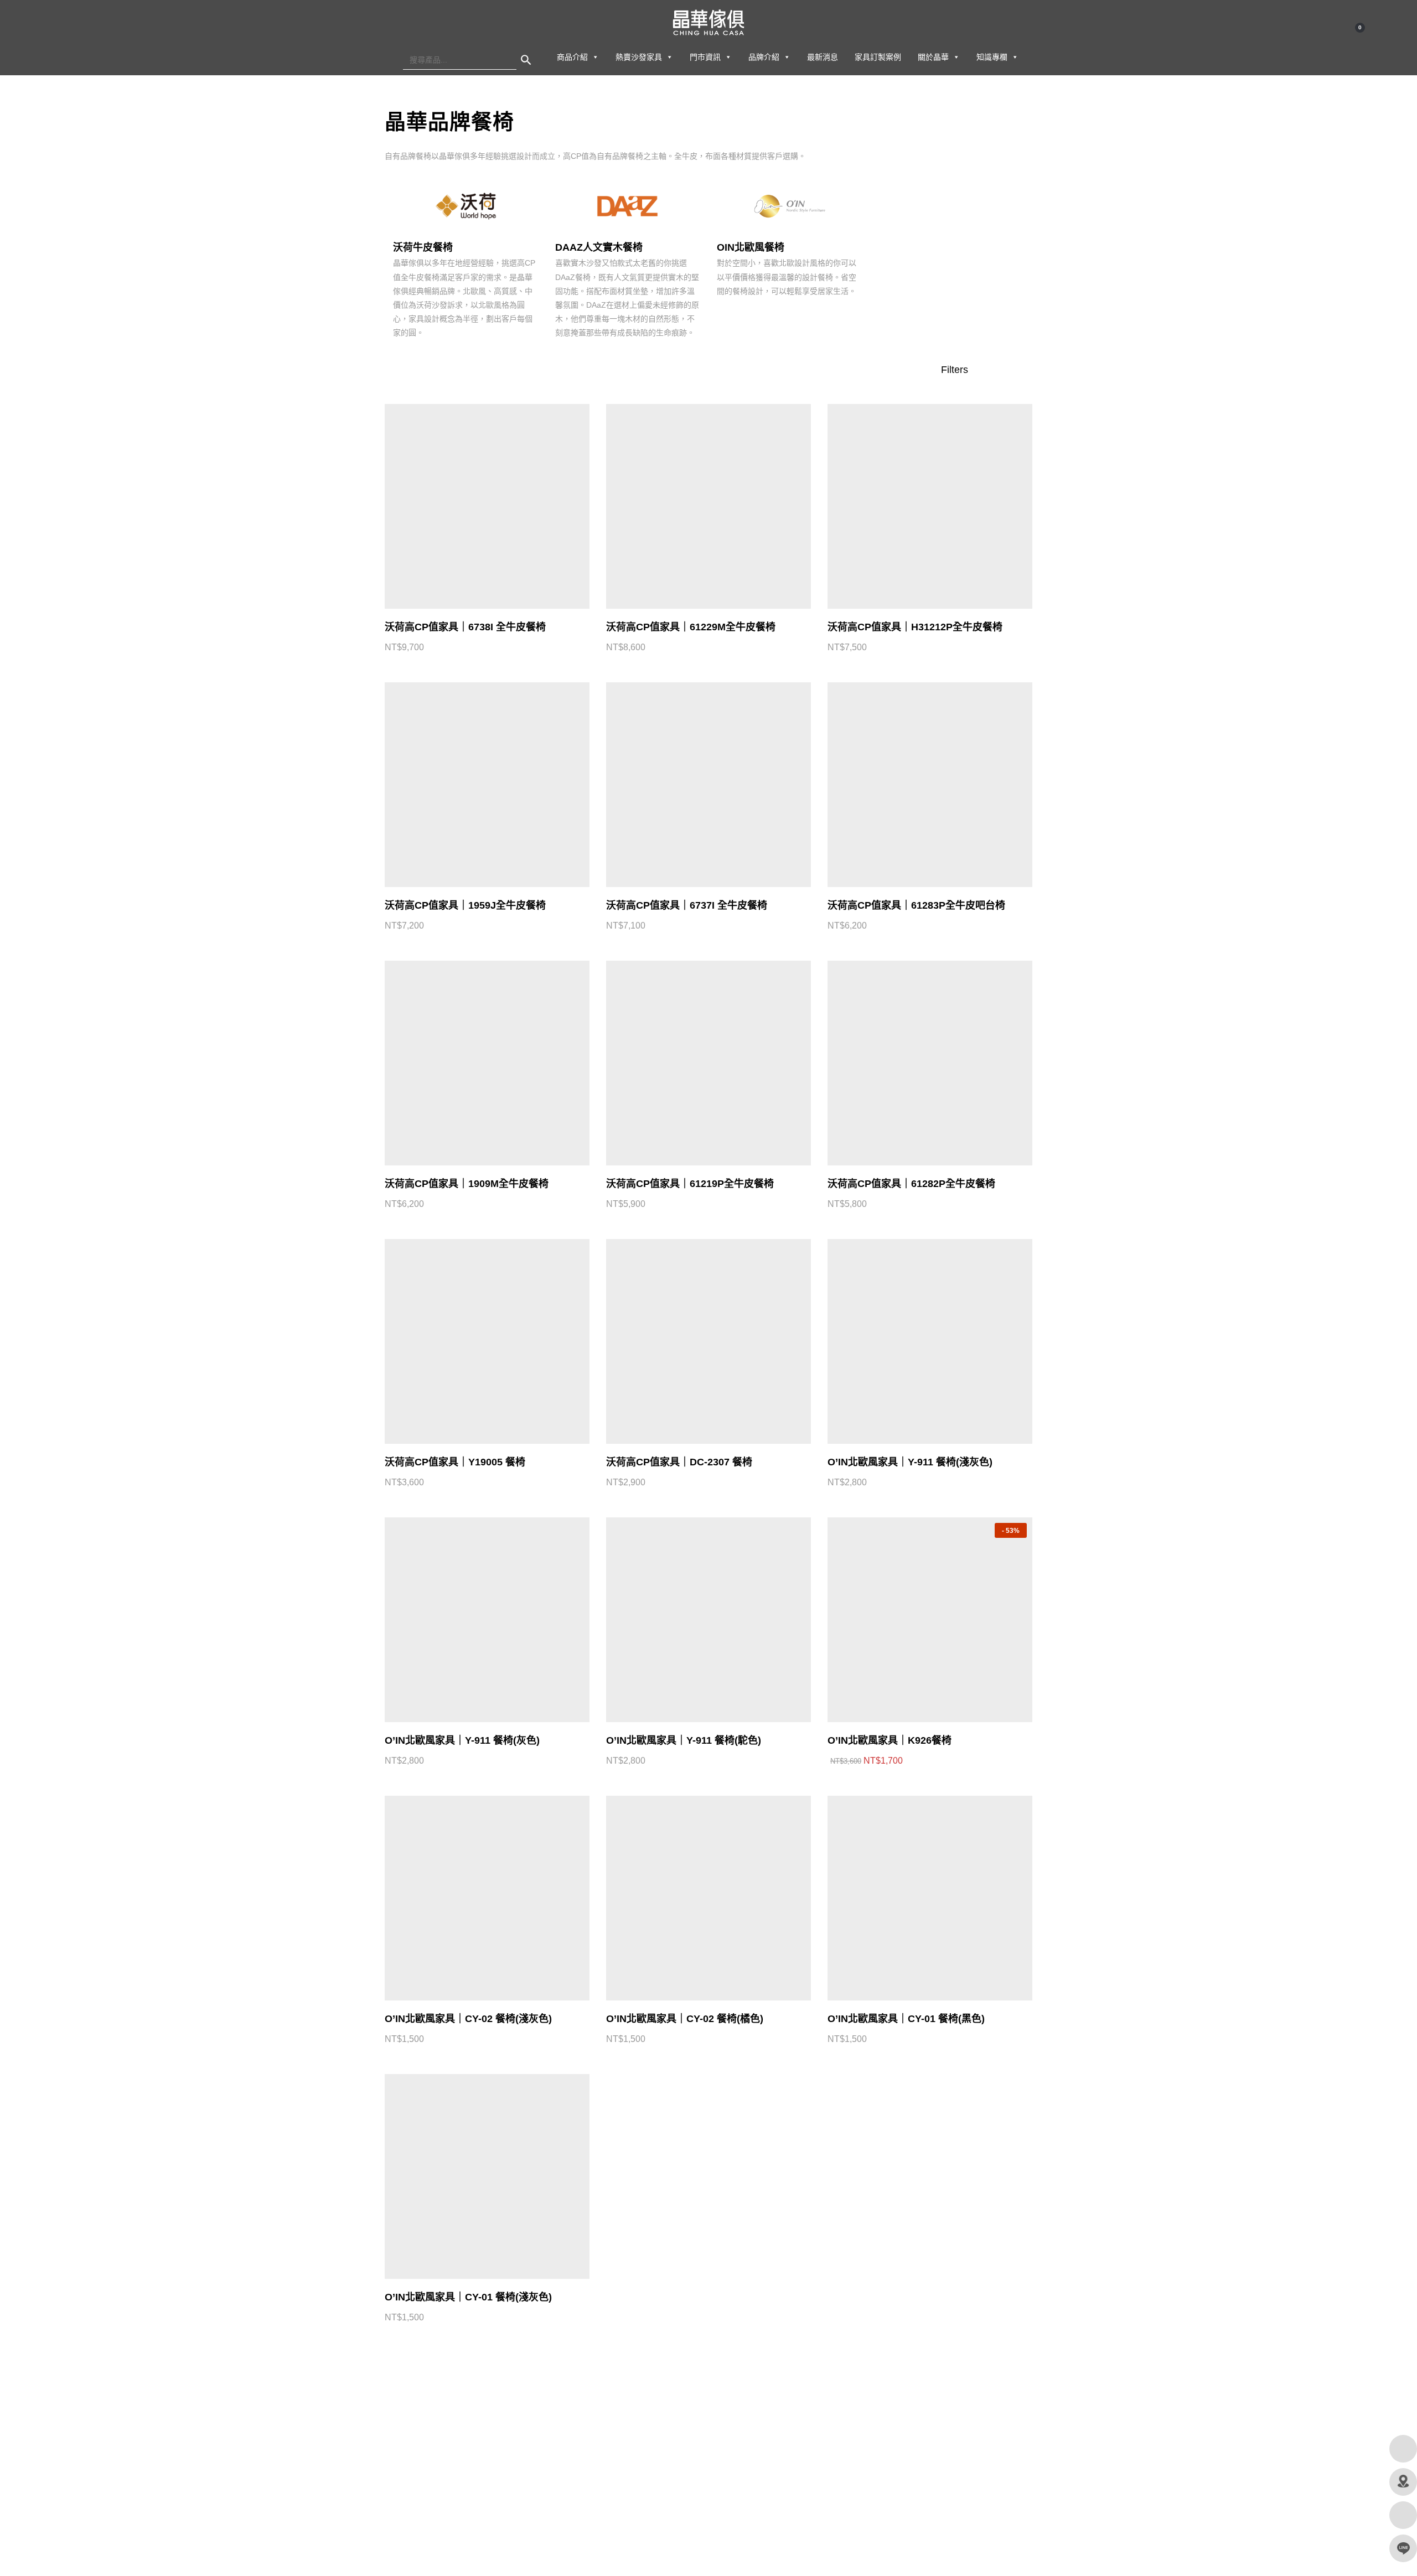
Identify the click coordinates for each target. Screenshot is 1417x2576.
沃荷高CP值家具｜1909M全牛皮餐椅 (467, 1184)
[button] (595, 57)
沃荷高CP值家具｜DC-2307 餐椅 (679, 1462)
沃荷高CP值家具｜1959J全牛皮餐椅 (465, 905)
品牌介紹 (764, 57)
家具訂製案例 (878, 57)
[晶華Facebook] (1403, 2449)
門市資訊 (705, 57)
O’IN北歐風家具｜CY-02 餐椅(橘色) (685, 2019)
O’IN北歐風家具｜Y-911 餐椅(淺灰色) (910, 1462)
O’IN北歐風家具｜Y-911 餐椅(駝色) (684, 1740)
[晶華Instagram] (1403, 2515)
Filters (956, 370)
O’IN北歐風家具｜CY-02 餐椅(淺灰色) (468, 2019)
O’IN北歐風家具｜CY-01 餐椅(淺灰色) (468, 2297)
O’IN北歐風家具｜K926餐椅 (889, 1740)
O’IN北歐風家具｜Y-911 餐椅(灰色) (462, 1740)
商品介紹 (572, 57)
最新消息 (823, 57)
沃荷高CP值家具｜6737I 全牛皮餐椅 (687, 905)
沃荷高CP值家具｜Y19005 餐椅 (455, 1462)
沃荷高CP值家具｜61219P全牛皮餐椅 (690, 1184)
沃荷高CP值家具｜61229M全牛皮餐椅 (691, 627)
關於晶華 (933, 57)
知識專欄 (992, 57)
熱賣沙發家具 (639, 57)
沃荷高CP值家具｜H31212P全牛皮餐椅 (915, 627)
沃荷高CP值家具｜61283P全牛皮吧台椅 (916, 905)
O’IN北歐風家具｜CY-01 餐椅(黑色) (906, 2019)
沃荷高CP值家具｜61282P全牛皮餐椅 (911, 1184)
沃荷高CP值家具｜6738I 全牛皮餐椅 (465, 627)
